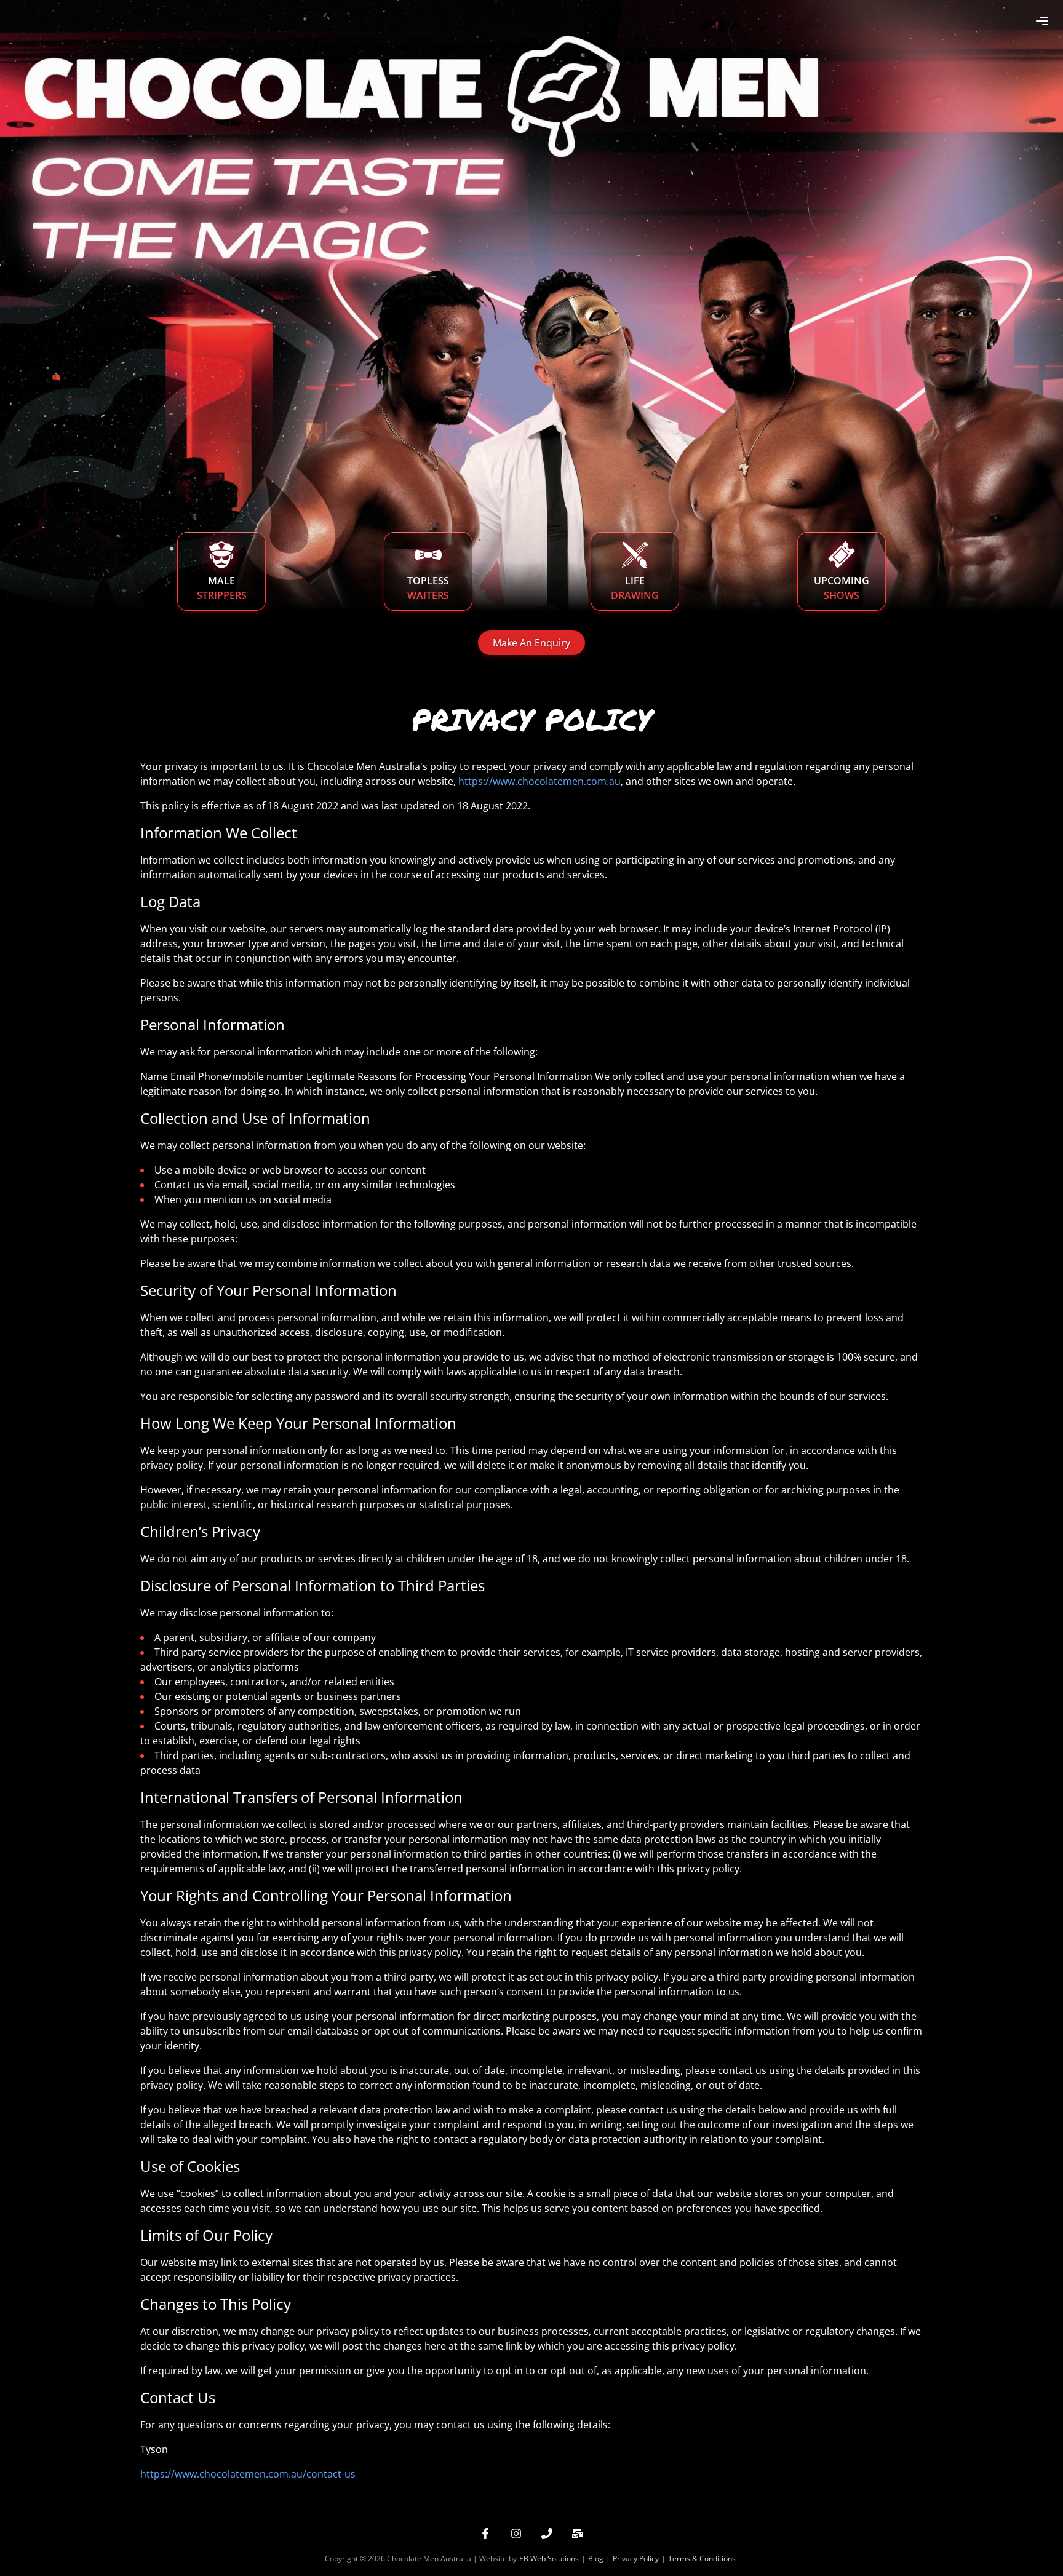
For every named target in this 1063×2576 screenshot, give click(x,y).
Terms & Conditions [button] (702, 2558)
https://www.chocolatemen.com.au (539, 781)
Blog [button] (596, 2558)
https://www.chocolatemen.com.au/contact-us (248, 2474)
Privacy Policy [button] (636, 2558)
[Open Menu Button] (1042, 21)
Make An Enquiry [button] (531, 643)
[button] (485, 2534)
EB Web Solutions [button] (549, 2558)
